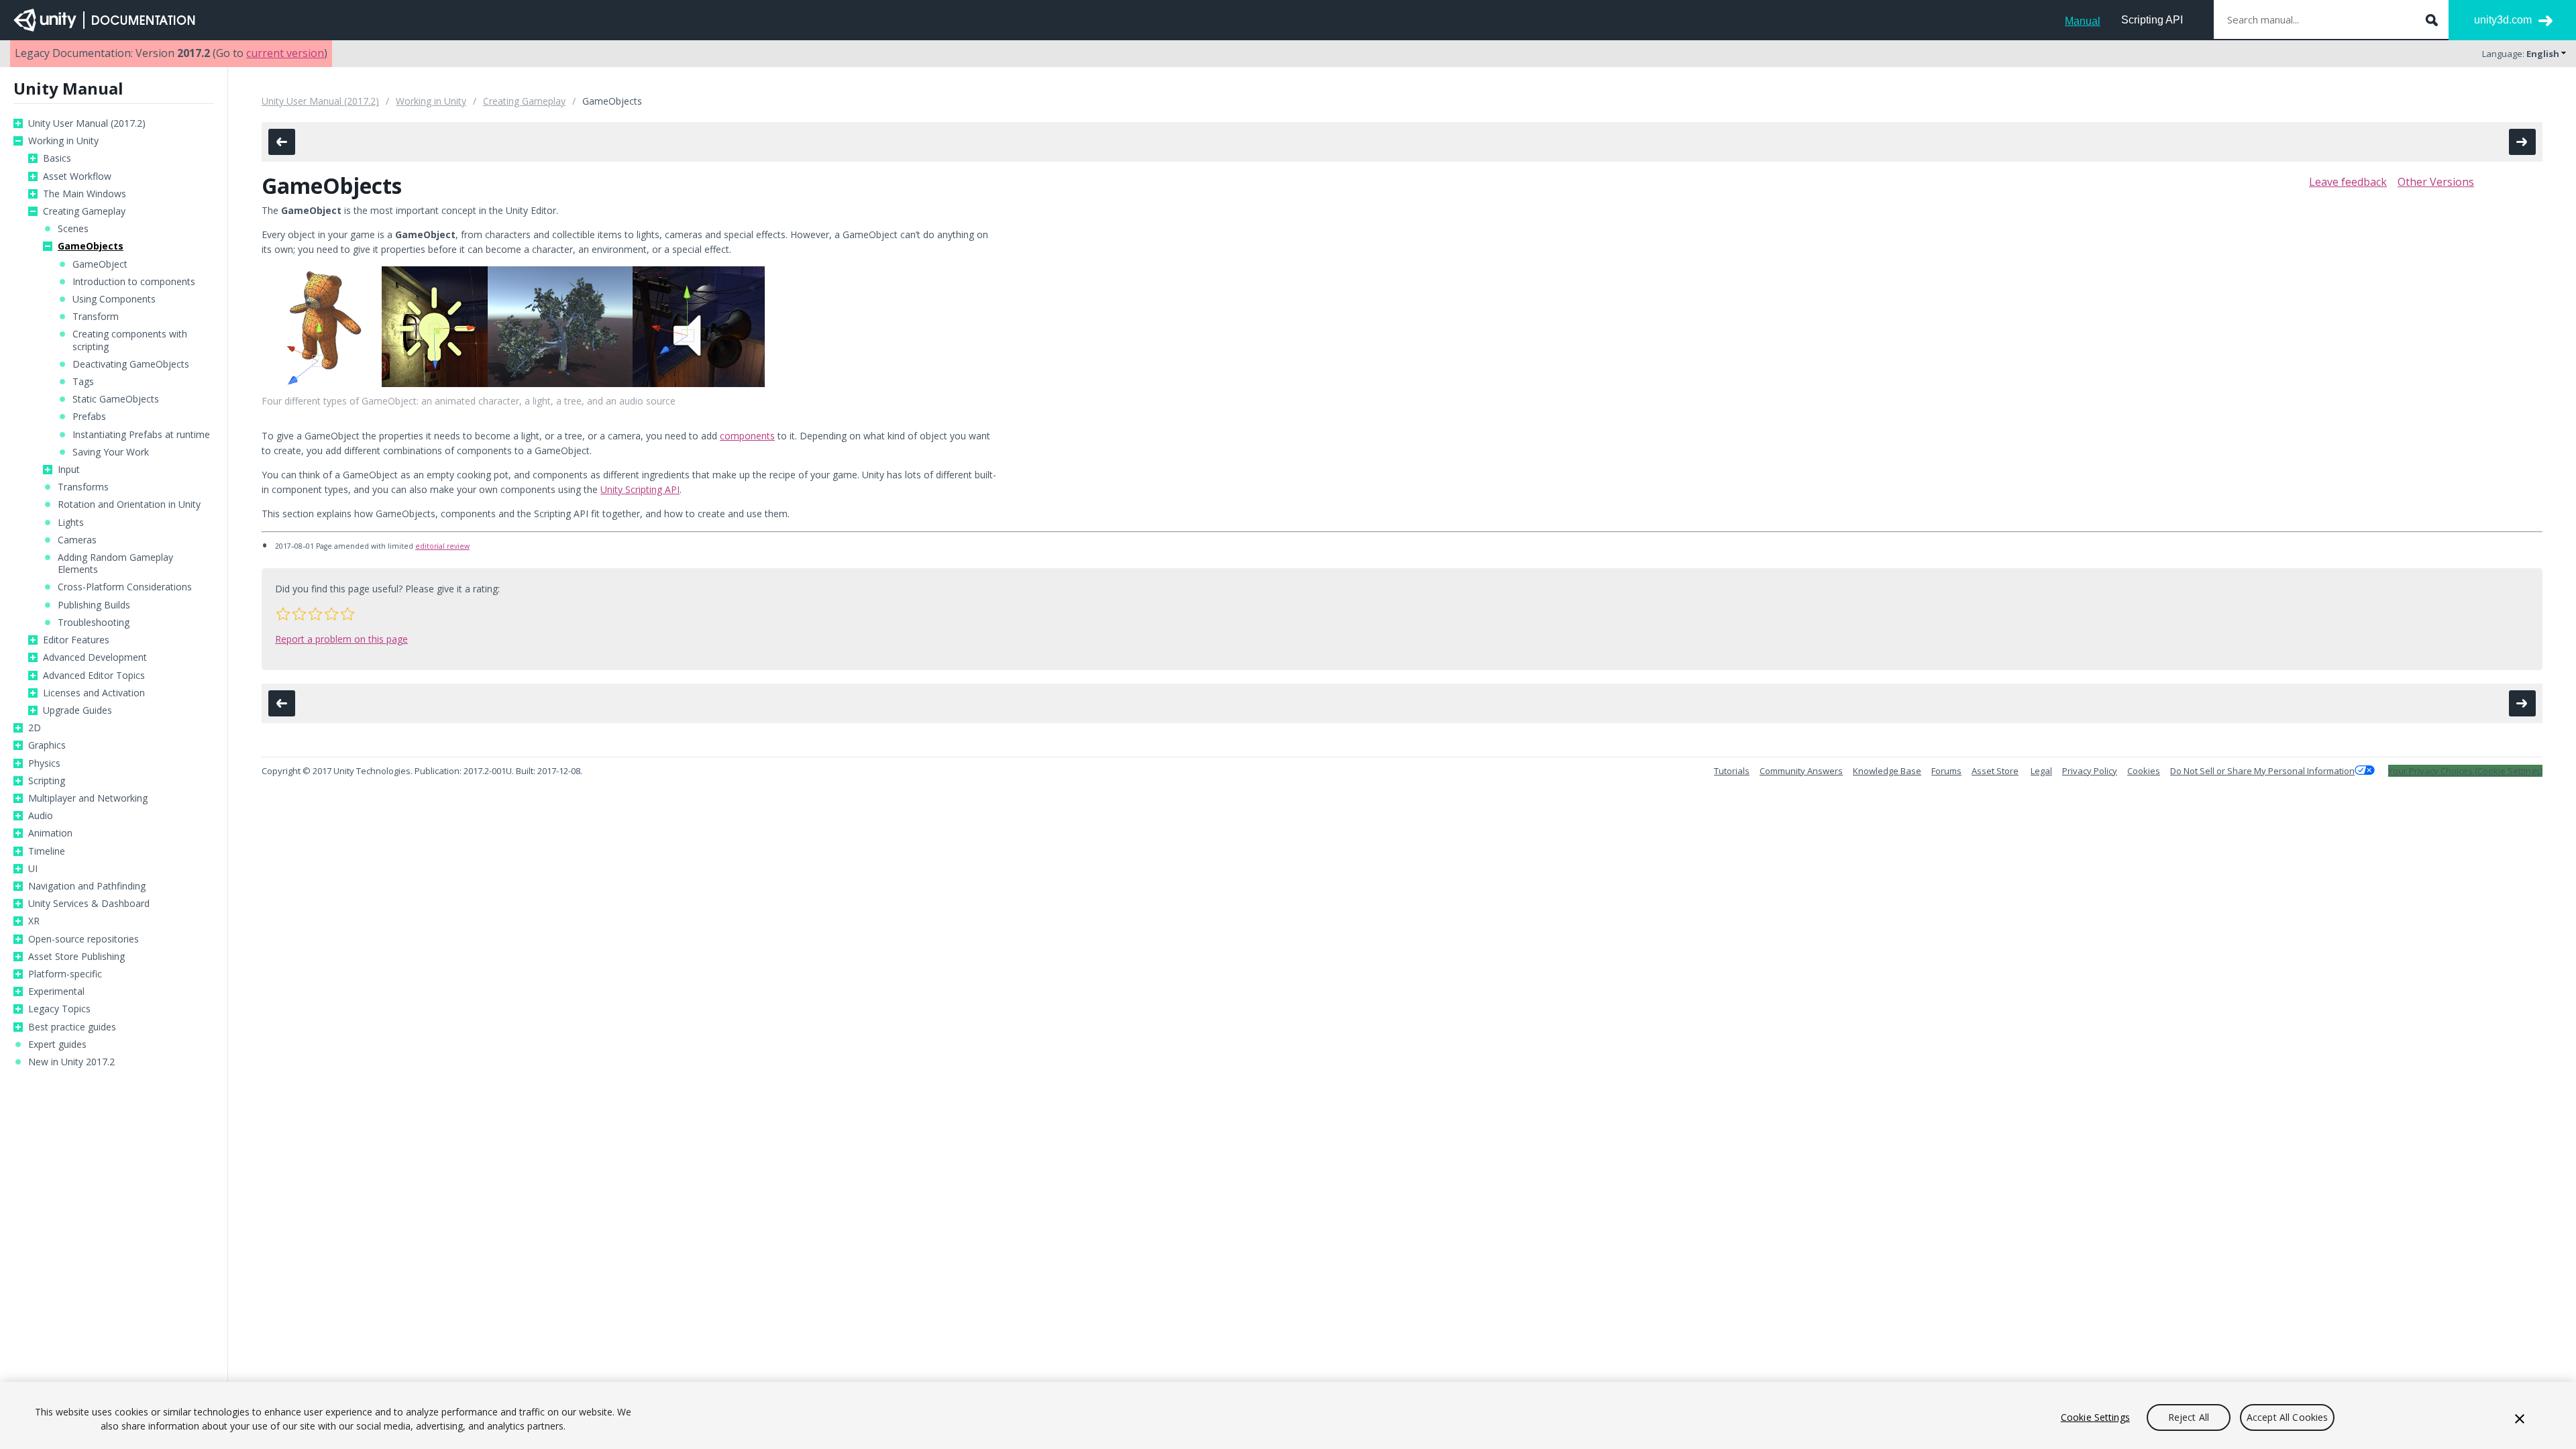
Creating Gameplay (84, 211)
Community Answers (1801, 771)
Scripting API (2152, 20)
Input (69, 470)
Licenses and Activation (94, 693)
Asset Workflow (77, 176)
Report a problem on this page (341, 639)
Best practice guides (72, 1027)
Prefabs (89, 417)
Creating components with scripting (130, 340)
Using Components (114, 299)
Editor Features (76, 640)
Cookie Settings (2095, 1417)
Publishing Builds (94, 605)
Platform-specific (65, 974)
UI (33, 869)
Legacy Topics (59, 1009)
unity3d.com (2503, 20)
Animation (50, 833)
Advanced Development (95, 657)
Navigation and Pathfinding (87, 886)
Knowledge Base (1887, 771)
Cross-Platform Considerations (125, 587)
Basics (57, 158)
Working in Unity (63, 141)
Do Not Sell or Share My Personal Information (2262, 771)
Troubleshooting (94, 623)
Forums (1946, 771)
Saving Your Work (111, 452)
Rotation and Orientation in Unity (129, 504)
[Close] (2520, 1419)
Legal (2041, 771)
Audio (41, 816)
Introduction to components (134, 282)
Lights (71, 523)
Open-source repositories (84, 939)
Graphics (47, 745)
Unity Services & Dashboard (89, 904)
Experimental (56, 991)
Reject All (2189, 1417)
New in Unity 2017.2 (71, 1062)
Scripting (47, 781)
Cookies (2144, 771)
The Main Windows (85, 194)
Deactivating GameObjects (131, 364)
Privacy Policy (2090, 771)
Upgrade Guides (77, 710)
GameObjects (91, 246)
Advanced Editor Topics (94, 676)
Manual (2083, 21)
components (747, 436)
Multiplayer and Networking (88, 798)
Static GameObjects (116, 399)
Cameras (77, 540)
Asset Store (1995, 771)
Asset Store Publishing (76, 957)
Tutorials (1732, 771)
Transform (96, 317)
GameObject (100, 264)
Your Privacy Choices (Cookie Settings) (2465, 771)
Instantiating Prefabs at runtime (141, 435)
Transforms (83, 487)
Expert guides (57, 1044)
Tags (83, 382)
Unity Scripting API (640, 489)
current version (285, 53)
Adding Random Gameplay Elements (115, 563)
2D (35, 728)
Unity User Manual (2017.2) (87, 123)
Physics (44, 763)
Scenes (73, 229)
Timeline (47, 851)
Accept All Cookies (2288, 1417)
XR (34, 921)
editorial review (442, 546)
